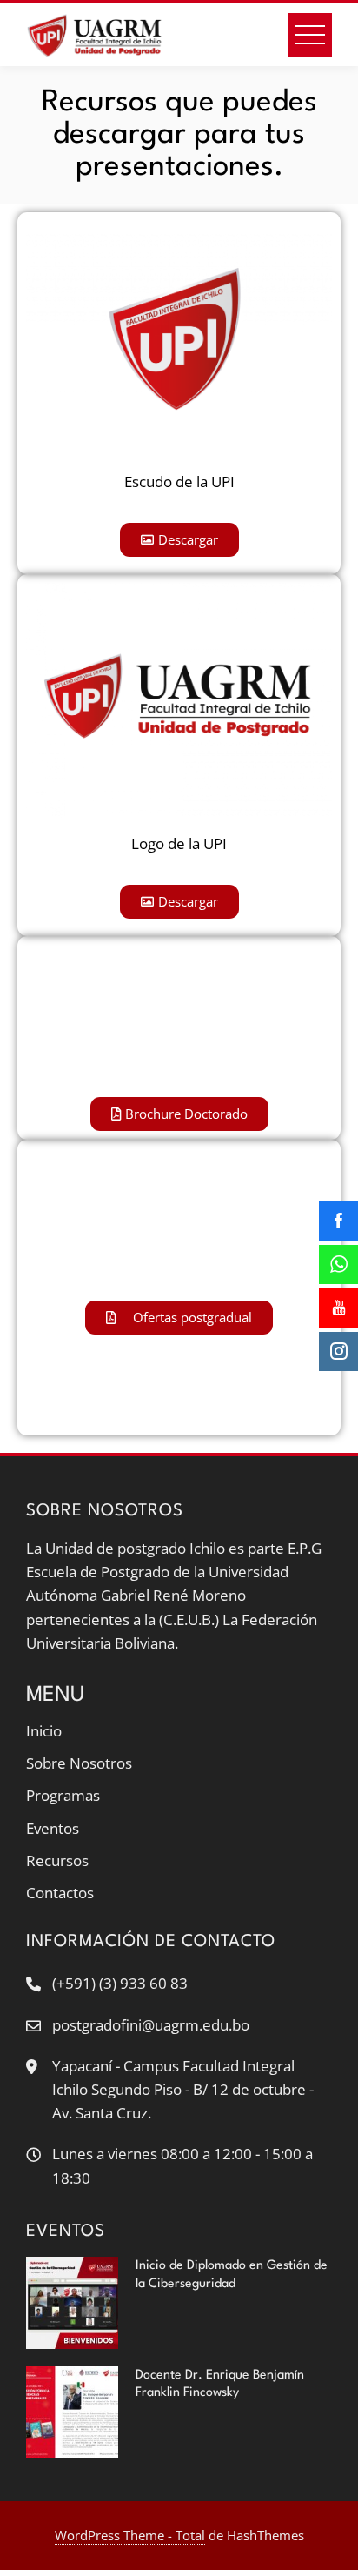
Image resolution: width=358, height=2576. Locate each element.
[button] (179, 540)
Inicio (44, 1731)
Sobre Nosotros (79, 1763)
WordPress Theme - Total (130, 2535)
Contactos (60, 1893)
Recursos (57, 1860)
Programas (63, 1795)
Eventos (53, 1828)
